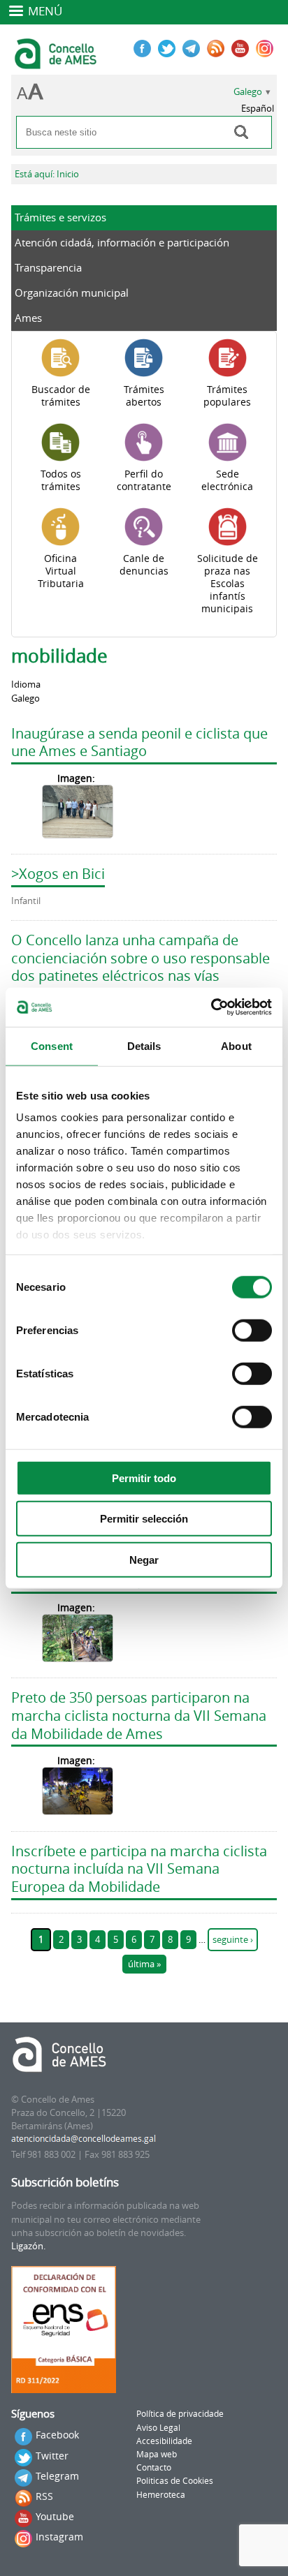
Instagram (59, 2537)
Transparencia (48, 267)
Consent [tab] (52, 1045)
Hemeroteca (161, 2495)
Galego (248, 92)
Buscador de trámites (61, 396)
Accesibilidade (164, 2441)
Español (258, 109)
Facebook (57, 2435)
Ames (28, 318)
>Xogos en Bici (58, 874)
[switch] (252, 1330)
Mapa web (157, 2454)
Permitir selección (144, 1519)
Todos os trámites (61, 480)
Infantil (26, 901)
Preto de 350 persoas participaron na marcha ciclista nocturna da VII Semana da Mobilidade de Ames (139, 1715)
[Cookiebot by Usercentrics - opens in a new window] (211, 1007)
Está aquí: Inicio (47, 174)
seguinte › (233, 1940)
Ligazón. (28, 2246)
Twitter (52, 2456)
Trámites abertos (144, 396)
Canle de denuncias (144, 565)
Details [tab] (144, 1045)
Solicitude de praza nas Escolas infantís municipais (228, 584)
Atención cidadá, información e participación (122, 242)
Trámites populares (227, 396)
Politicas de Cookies (175, 2481)
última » (144, 1964)
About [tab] (236, 1045)
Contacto (154, 2467)
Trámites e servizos (60, 217)
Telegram (57, 2476)
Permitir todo (144, 1478)
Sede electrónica (227, 480)
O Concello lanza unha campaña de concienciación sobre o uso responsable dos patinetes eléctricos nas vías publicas (141, 967)
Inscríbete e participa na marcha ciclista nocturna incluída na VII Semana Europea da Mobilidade (139, 1869)
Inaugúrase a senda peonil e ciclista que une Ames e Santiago (139, 742)
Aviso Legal (158, 2428)
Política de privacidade (180, 2414)
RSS (44, 2496)
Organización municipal (72, 293)
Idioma (26, 684)
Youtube (55, 2516)
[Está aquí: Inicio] (57, 63)
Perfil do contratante (144, 480)
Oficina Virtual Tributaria (61, 571)
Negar (144, 1559)
